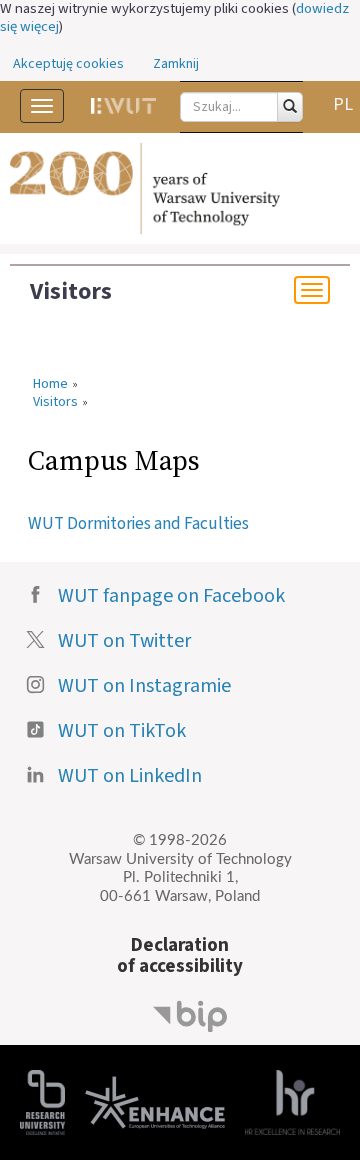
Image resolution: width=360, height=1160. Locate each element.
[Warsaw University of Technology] (180, 189)
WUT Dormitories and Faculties (138, 523)
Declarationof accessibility (180, 955)
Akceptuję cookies (68, 64)
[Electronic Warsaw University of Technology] (123, 106)
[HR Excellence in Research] (292, 1100)
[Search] (290, 107)
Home (50, 385)
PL (343, 104)
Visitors (71, 292)
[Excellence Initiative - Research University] (42, 1100)
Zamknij (176, 64)
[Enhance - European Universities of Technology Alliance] (155, 1100)
